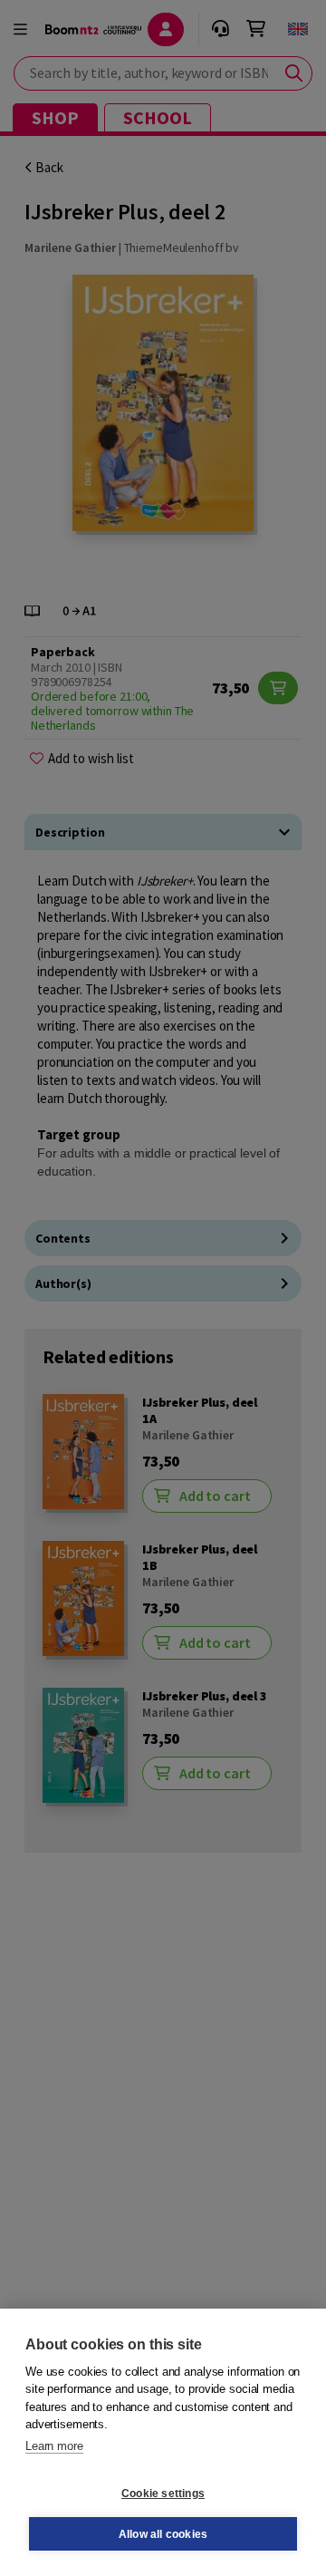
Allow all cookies (163, 2534)
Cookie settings (163, 2494)
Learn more (54, 2446)
